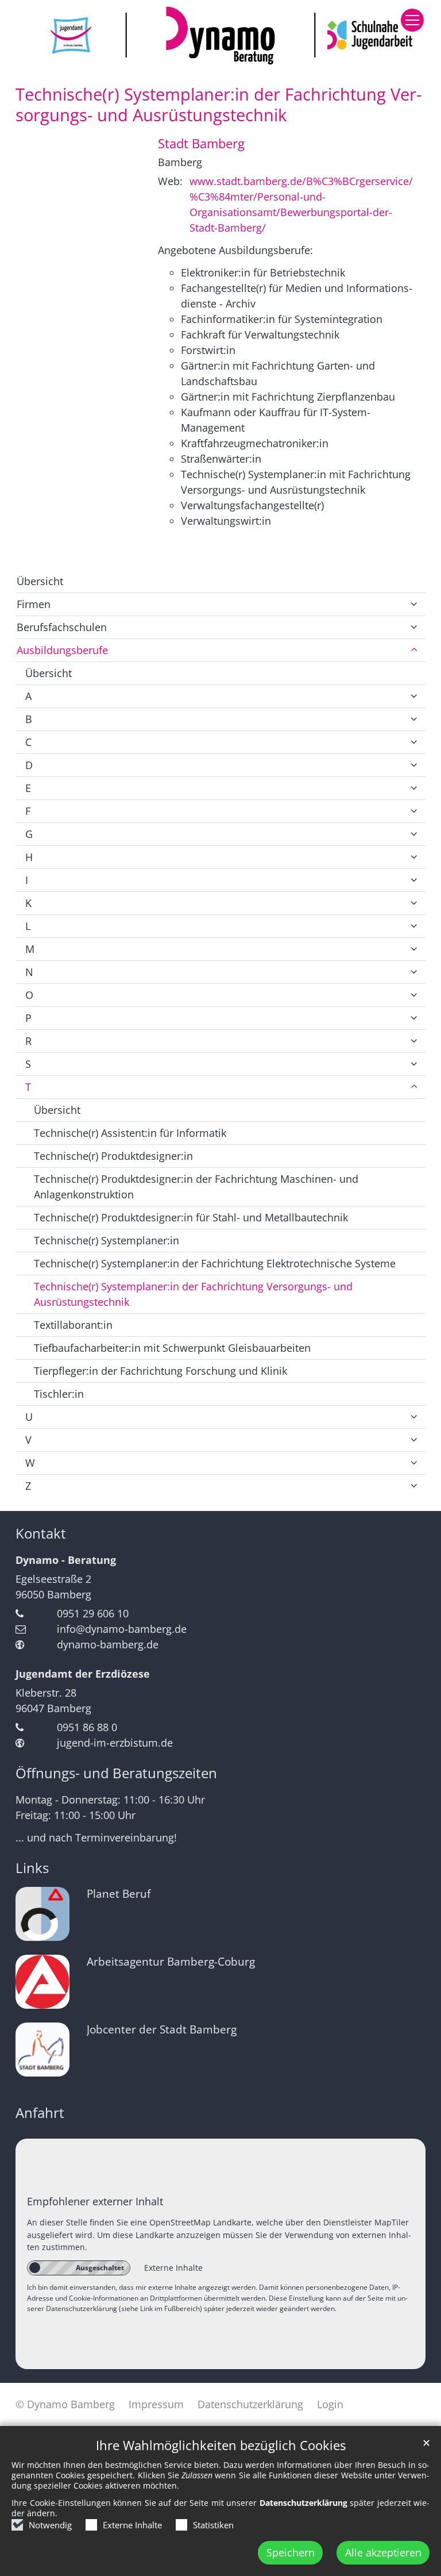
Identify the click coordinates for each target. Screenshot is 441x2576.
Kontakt (41, 1533)
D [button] (29, 765)
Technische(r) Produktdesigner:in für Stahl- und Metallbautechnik (191, 1217)
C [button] (28, 742)
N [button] (29, 972)
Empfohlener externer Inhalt (95, 2201)
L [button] (28, 926)
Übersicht (40, 581)
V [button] (28, 1440)
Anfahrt (40, 2113)
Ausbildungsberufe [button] (62, 650)
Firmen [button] (34, 604)
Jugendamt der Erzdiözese (83, 1674)
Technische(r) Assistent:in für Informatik (130, 1133)
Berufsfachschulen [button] (62, 627)
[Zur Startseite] (220, 35)
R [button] (28, 1041)
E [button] (28, 788)
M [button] (30, 949)
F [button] (28, 811)
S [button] (28, 1064)
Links (32, 1868)
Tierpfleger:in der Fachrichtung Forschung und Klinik (160, 1371)
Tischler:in (59, 1394)
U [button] (29, 1417)
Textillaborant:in (73, 1325)
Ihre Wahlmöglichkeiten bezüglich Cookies (221, 2445)
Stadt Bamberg (201, 143)
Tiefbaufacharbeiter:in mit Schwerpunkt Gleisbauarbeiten (172, 1348)
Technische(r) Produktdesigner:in (113, 1156)
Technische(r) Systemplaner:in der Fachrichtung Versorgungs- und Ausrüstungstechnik (218, 105)
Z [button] (28, 1486)
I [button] (27, 880)
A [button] (28, 696)
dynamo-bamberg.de (108, 1644)
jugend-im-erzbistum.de (115, 1743)
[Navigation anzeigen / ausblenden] (412, 20)
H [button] (29, 857)
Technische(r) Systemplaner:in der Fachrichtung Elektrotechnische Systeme (215, 1263)
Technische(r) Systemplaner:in (107, 1240)
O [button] (29, 995)
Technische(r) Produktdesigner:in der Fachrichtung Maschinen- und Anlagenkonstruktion (196, 1187)
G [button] (29, 834)
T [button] (28, 1087)
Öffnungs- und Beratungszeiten (116, 1773)
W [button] (30, 1463)
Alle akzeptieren (383, 2552)
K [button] (28, 903)
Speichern (291, 2552)
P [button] (28, 1018)
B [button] (29, 719)
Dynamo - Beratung (66, 1560)
